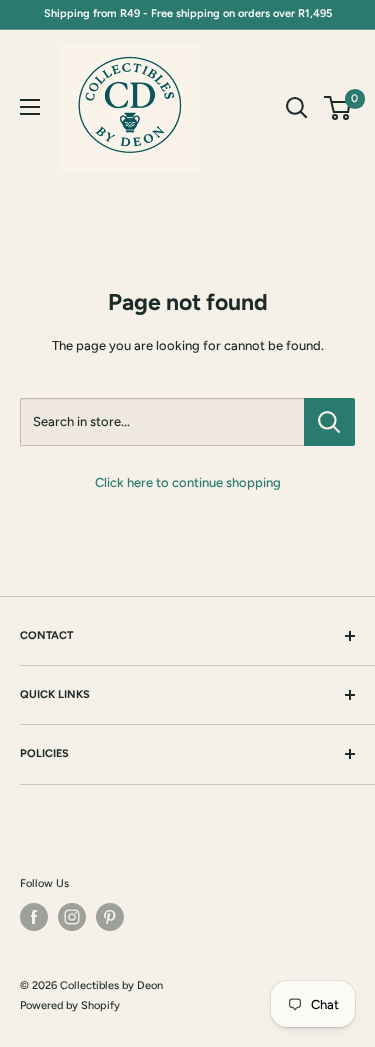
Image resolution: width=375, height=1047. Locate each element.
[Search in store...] (329, 422)
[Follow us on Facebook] (34, 917)
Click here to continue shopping (188, 482)
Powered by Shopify (70, 1005)
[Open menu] (30, 107)
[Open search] (297, 108)
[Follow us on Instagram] (72, 917)
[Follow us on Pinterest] (110, 917)
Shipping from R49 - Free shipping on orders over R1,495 (188, 13)
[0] (338, 108)
